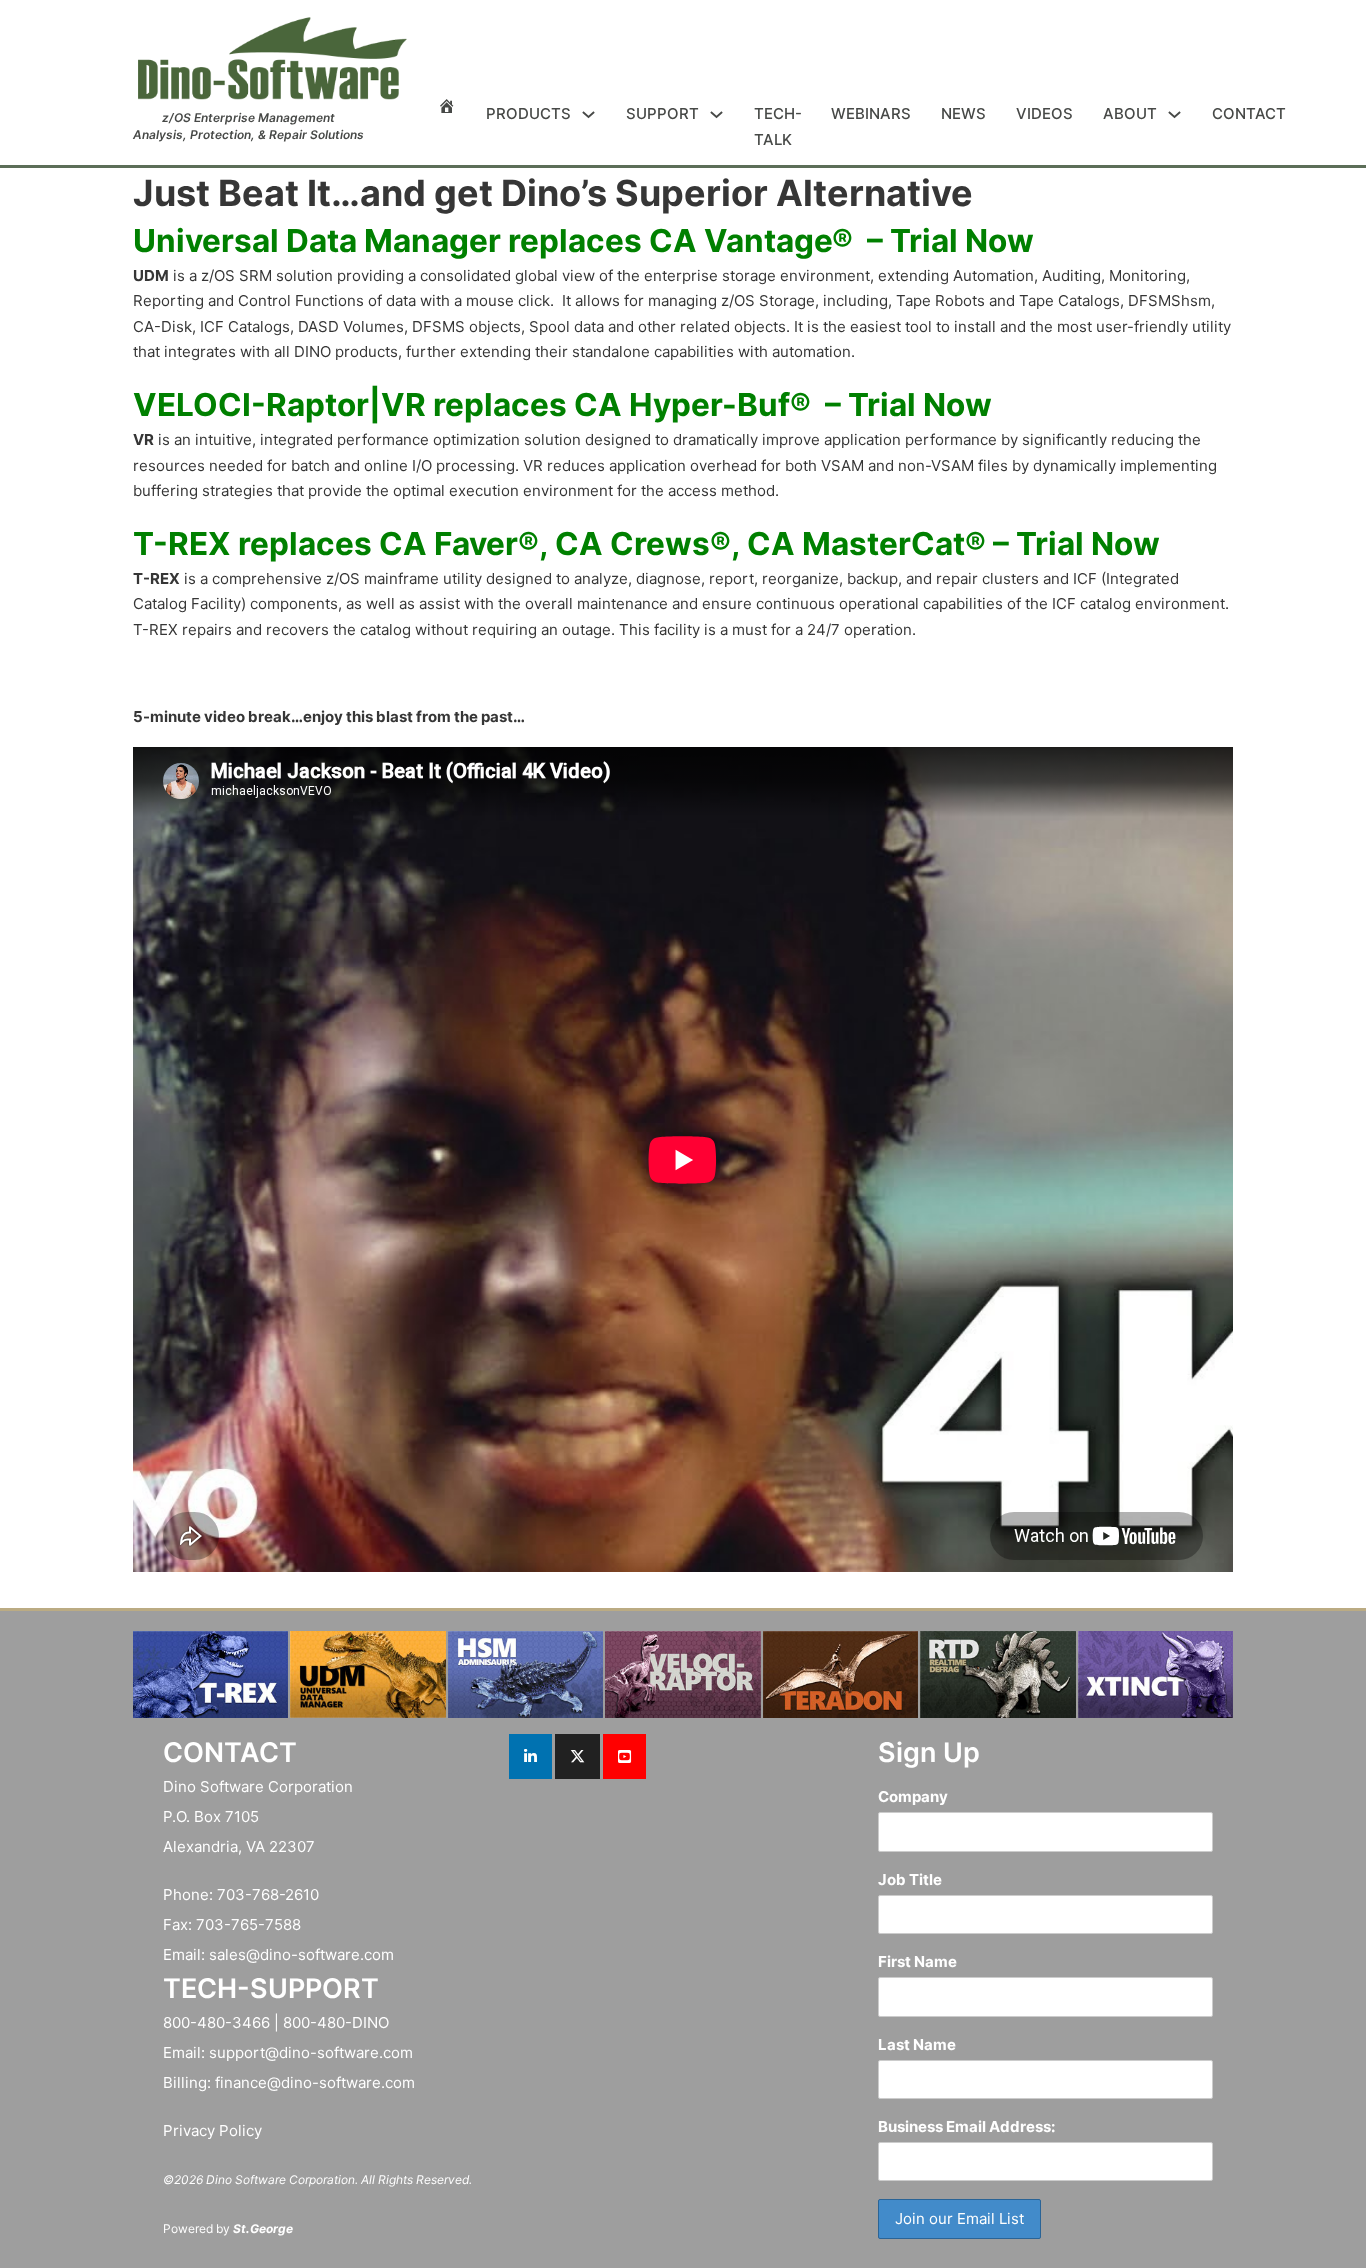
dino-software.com (327, 1954)
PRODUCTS (528, 113)
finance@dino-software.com (315, 2082)
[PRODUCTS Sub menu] (588, 114)
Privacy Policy (212, 2130)
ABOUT (1130, 113)
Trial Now (962, 240)
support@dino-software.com (311, 2052)
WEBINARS (871, 113)
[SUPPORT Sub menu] (716, 114)
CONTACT (1249, 113)
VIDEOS (1044, 113)
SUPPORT (662, 113)
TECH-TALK (777, 126)
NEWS (963, 113)
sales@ (234, 1954)
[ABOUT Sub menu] (1174, 114)
